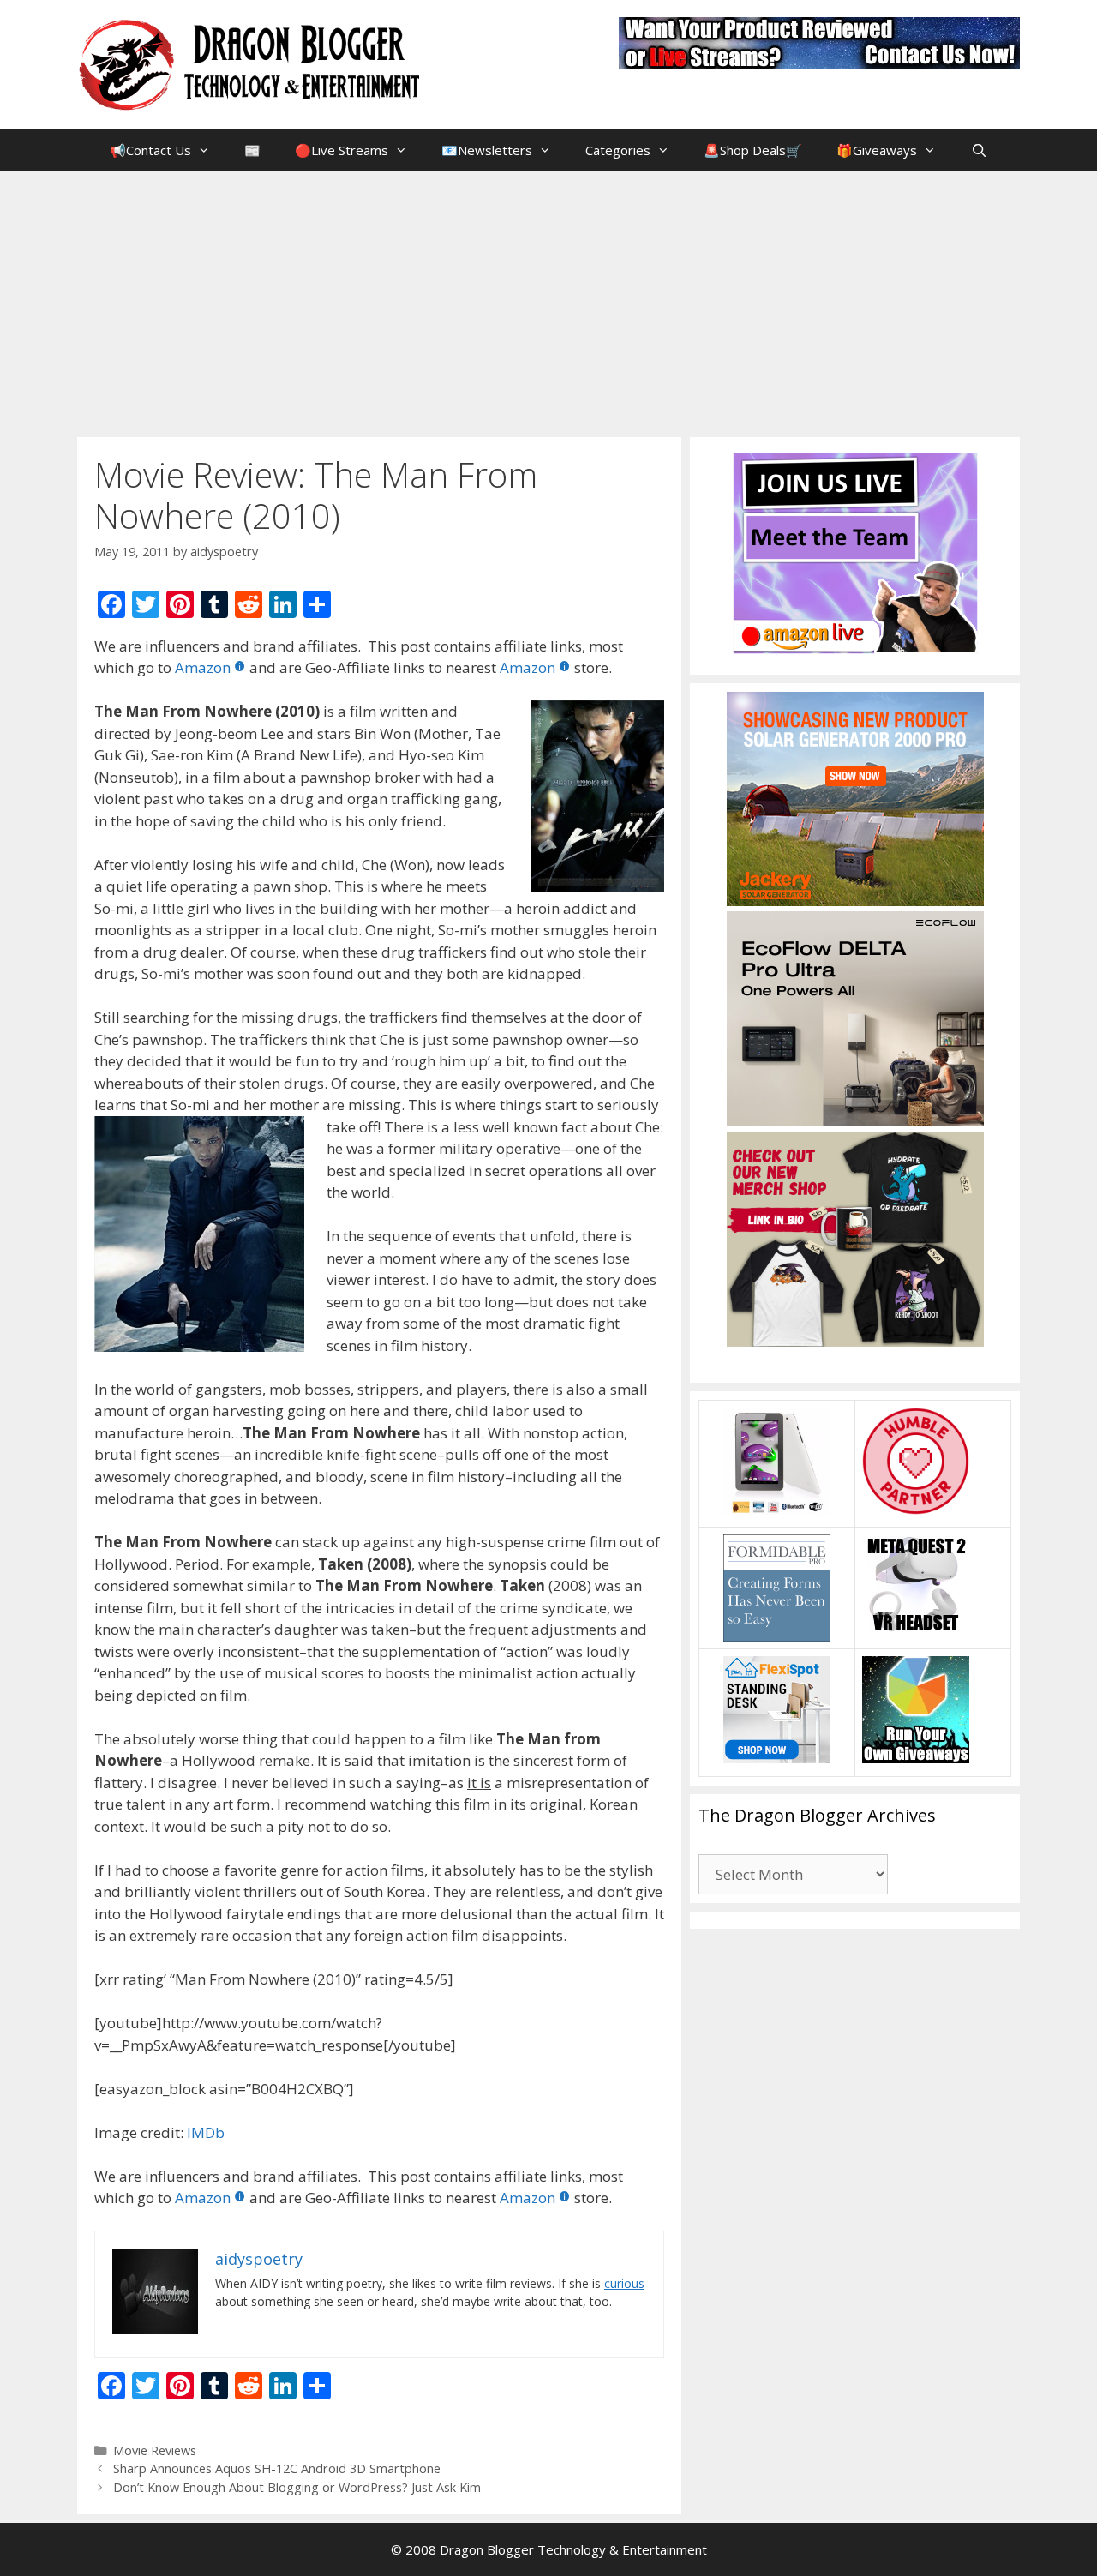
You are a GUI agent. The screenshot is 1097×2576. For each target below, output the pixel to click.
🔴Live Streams (342, 150)
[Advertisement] (548, 300)
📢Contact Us (150, 150)
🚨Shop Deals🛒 (753, 150)
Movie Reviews (155, 2450)
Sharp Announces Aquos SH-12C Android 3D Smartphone (277, 2468)
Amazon (203, 667)
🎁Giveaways (877, 150)
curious (624, 2283)
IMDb (206, 2132)
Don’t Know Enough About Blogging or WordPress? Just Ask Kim (297, 2487)
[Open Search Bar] (978, 150)
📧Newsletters (487, 150)
